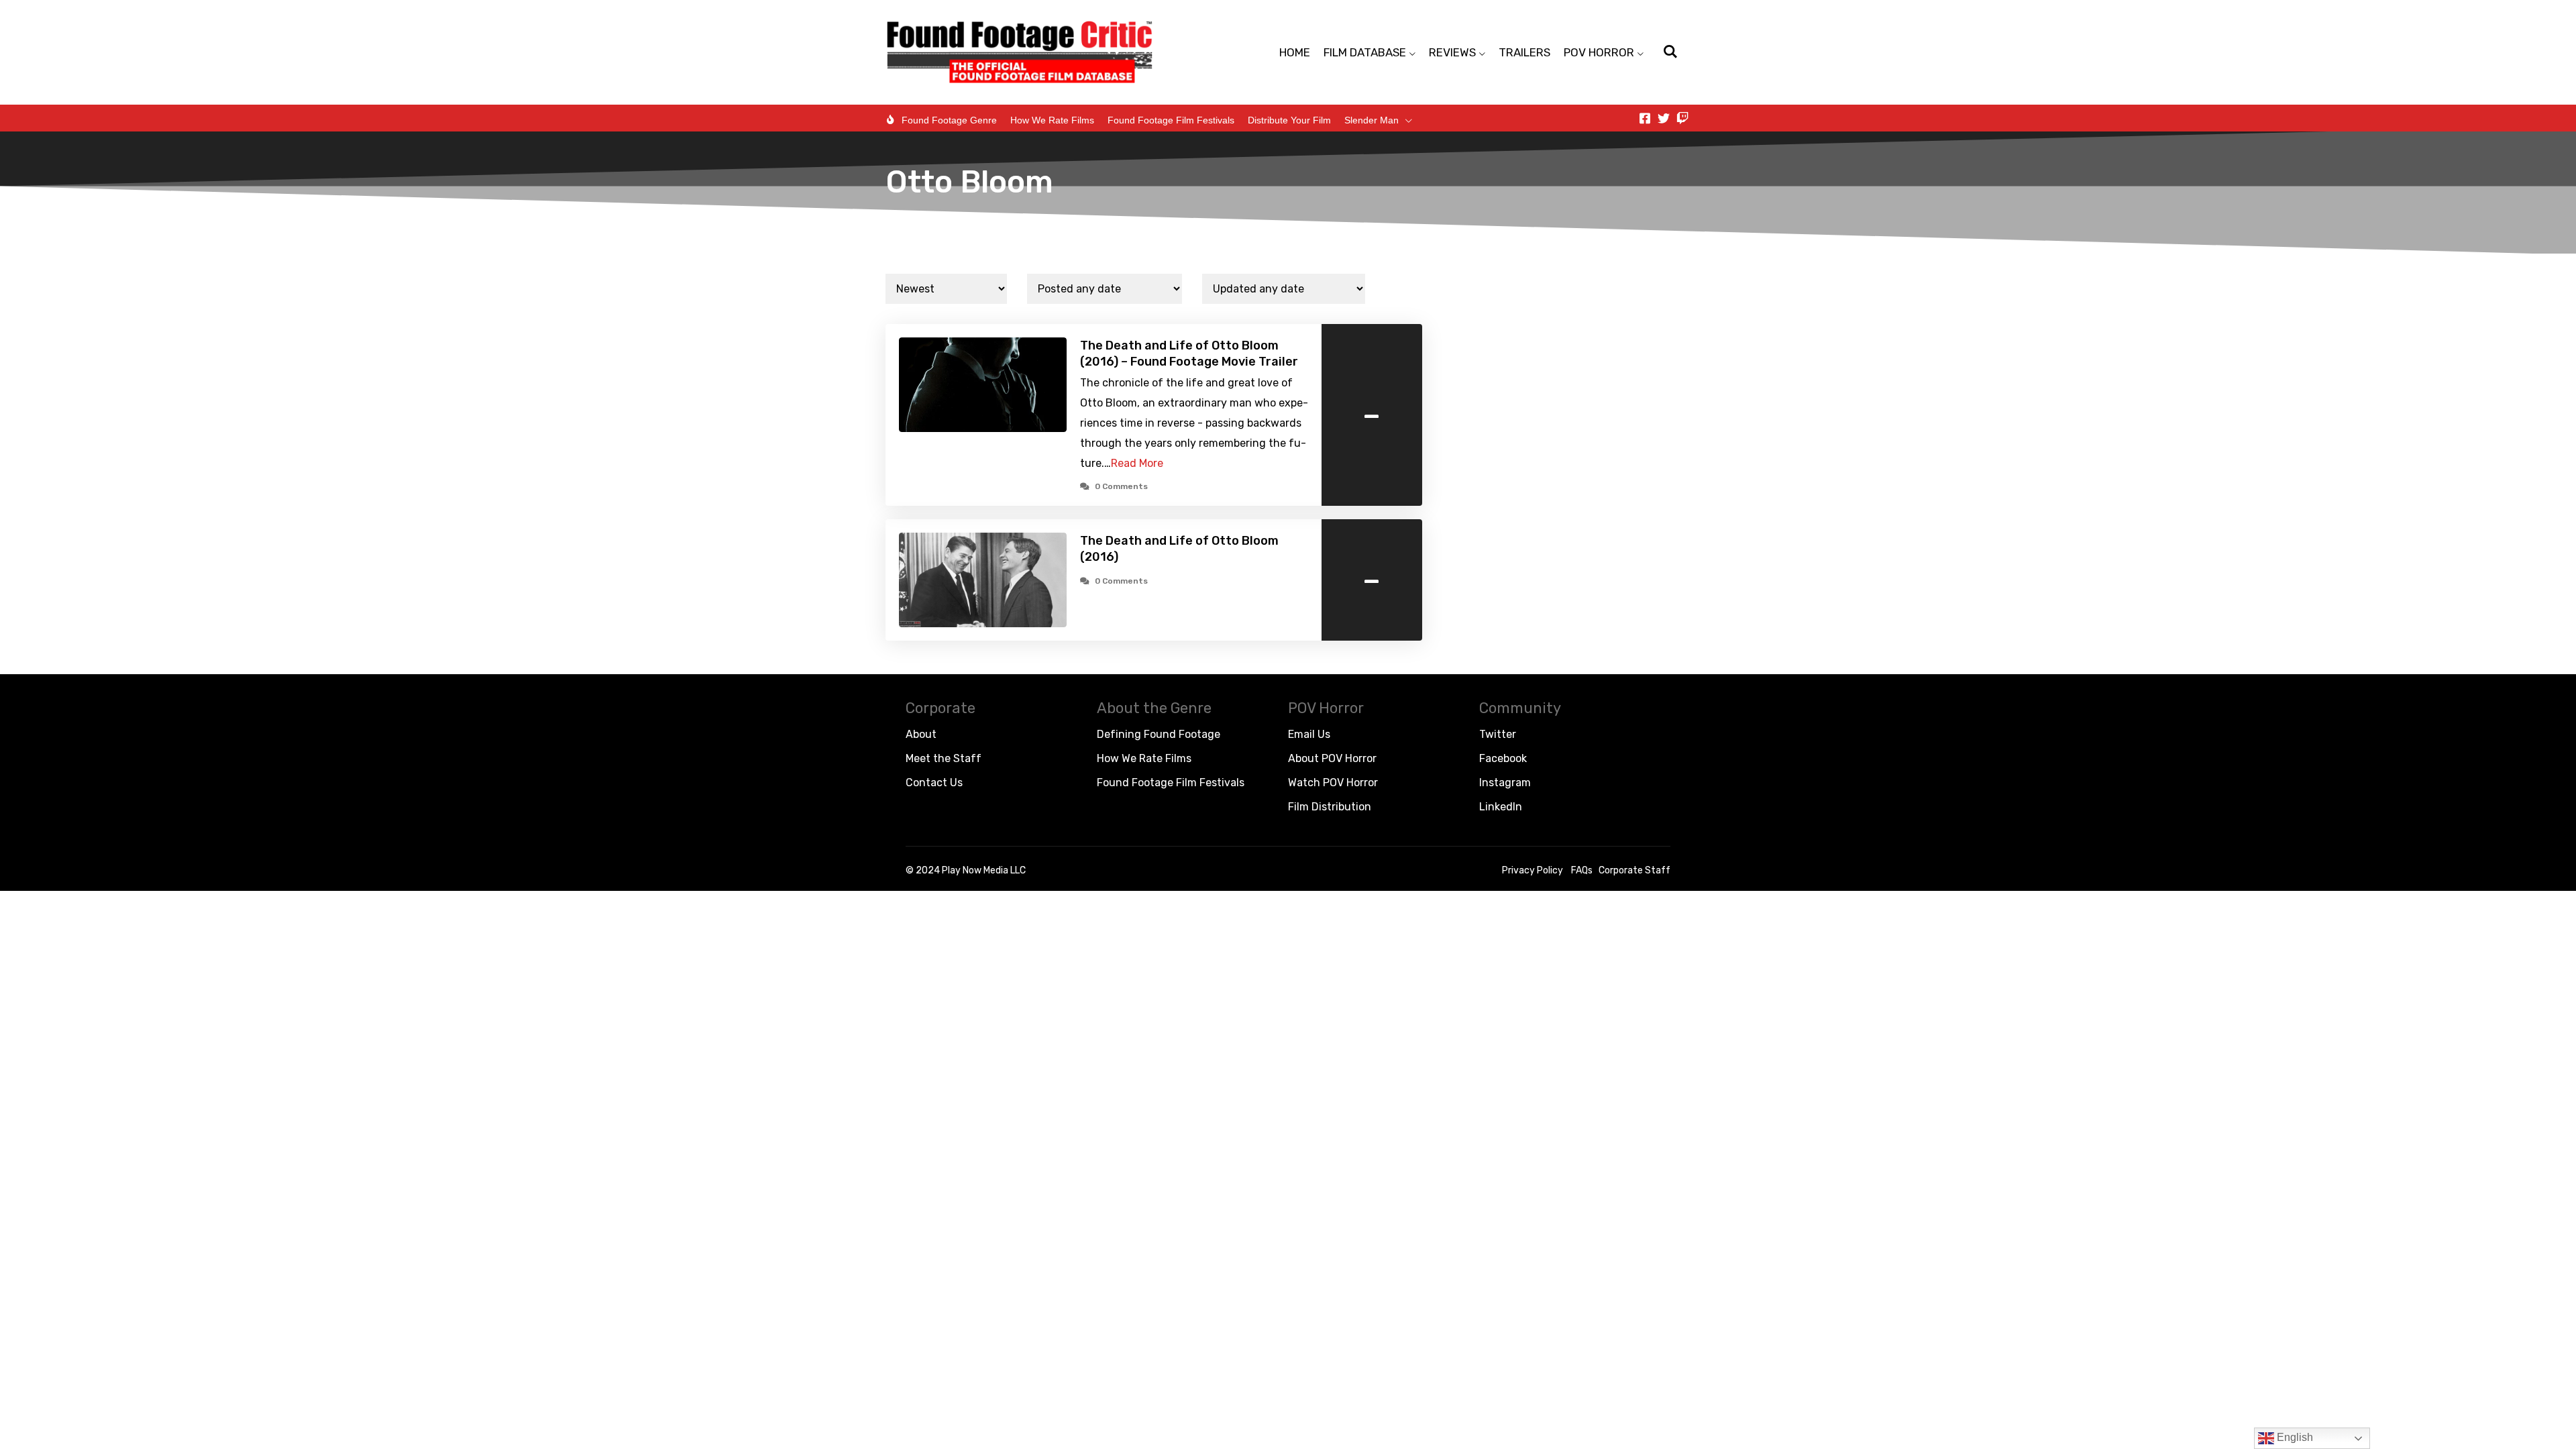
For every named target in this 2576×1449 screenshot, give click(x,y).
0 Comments (1121, 486)
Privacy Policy (1533, 870)
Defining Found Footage (1159, 734)
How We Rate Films (1052, 120)
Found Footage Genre (949, 120)
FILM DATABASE (1365, 52)
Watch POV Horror (1333, 783)
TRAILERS (1524, 52)
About (921, 734)
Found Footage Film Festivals (1171, 120)
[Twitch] (1682, 118)
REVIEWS (1452, 52)
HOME (1295, 52)
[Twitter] (1664, 118)
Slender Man (1372, 120)
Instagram (1505, 783)
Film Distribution (1330, 807)
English (2294, 1437)
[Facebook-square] (1645, 118)
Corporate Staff (1634, 870)
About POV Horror (1332, 758)
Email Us (1309, 734)
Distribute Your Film (1289, 120)
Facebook (1503, 758)
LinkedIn (1501, 807)
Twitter (1498, 734)
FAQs (1582, 870)
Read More (1137, 463)
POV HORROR (1599, 52)
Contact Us (934, 783)
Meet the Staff (944, 758)
